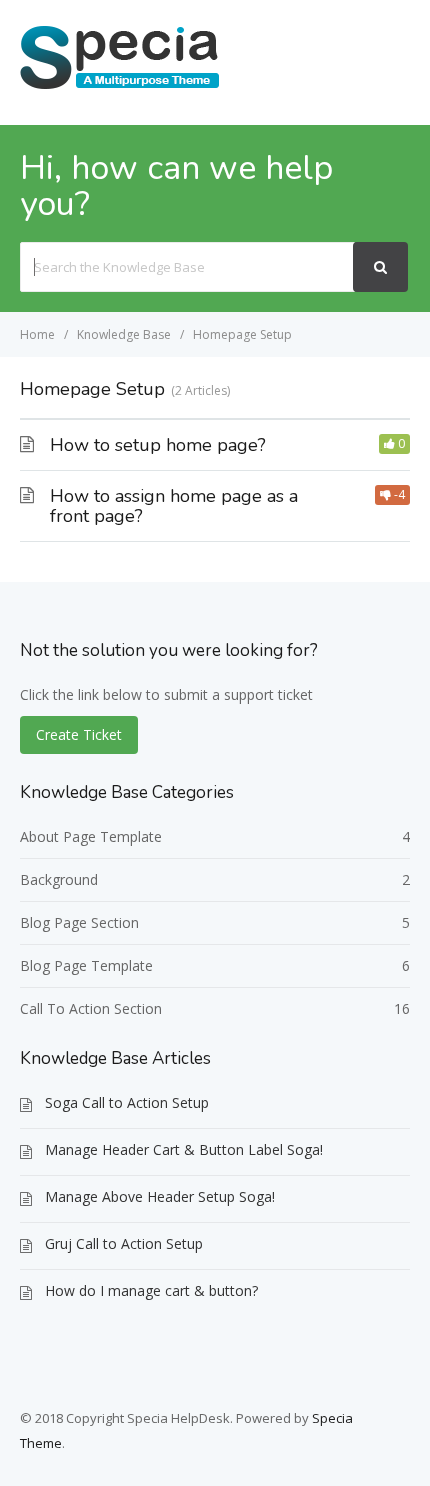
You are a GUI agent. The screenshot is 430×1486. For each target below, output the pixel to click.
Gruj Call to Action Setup (124, 1243)
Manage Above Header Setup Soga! (160, 1196)
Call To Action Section (91, 1008)
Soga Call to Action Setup (127, 1102)
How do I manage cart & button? (151, 1290)
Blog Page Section (79, 922)
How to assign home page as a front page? (174, 506)
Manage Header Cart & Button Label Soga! (184, 1149)
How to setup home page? (158, 445)
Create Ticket (79, 734)
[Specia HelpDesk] (120, 87)
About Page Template (91, 836)
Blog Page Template (86, 965)
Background (59, 879)
